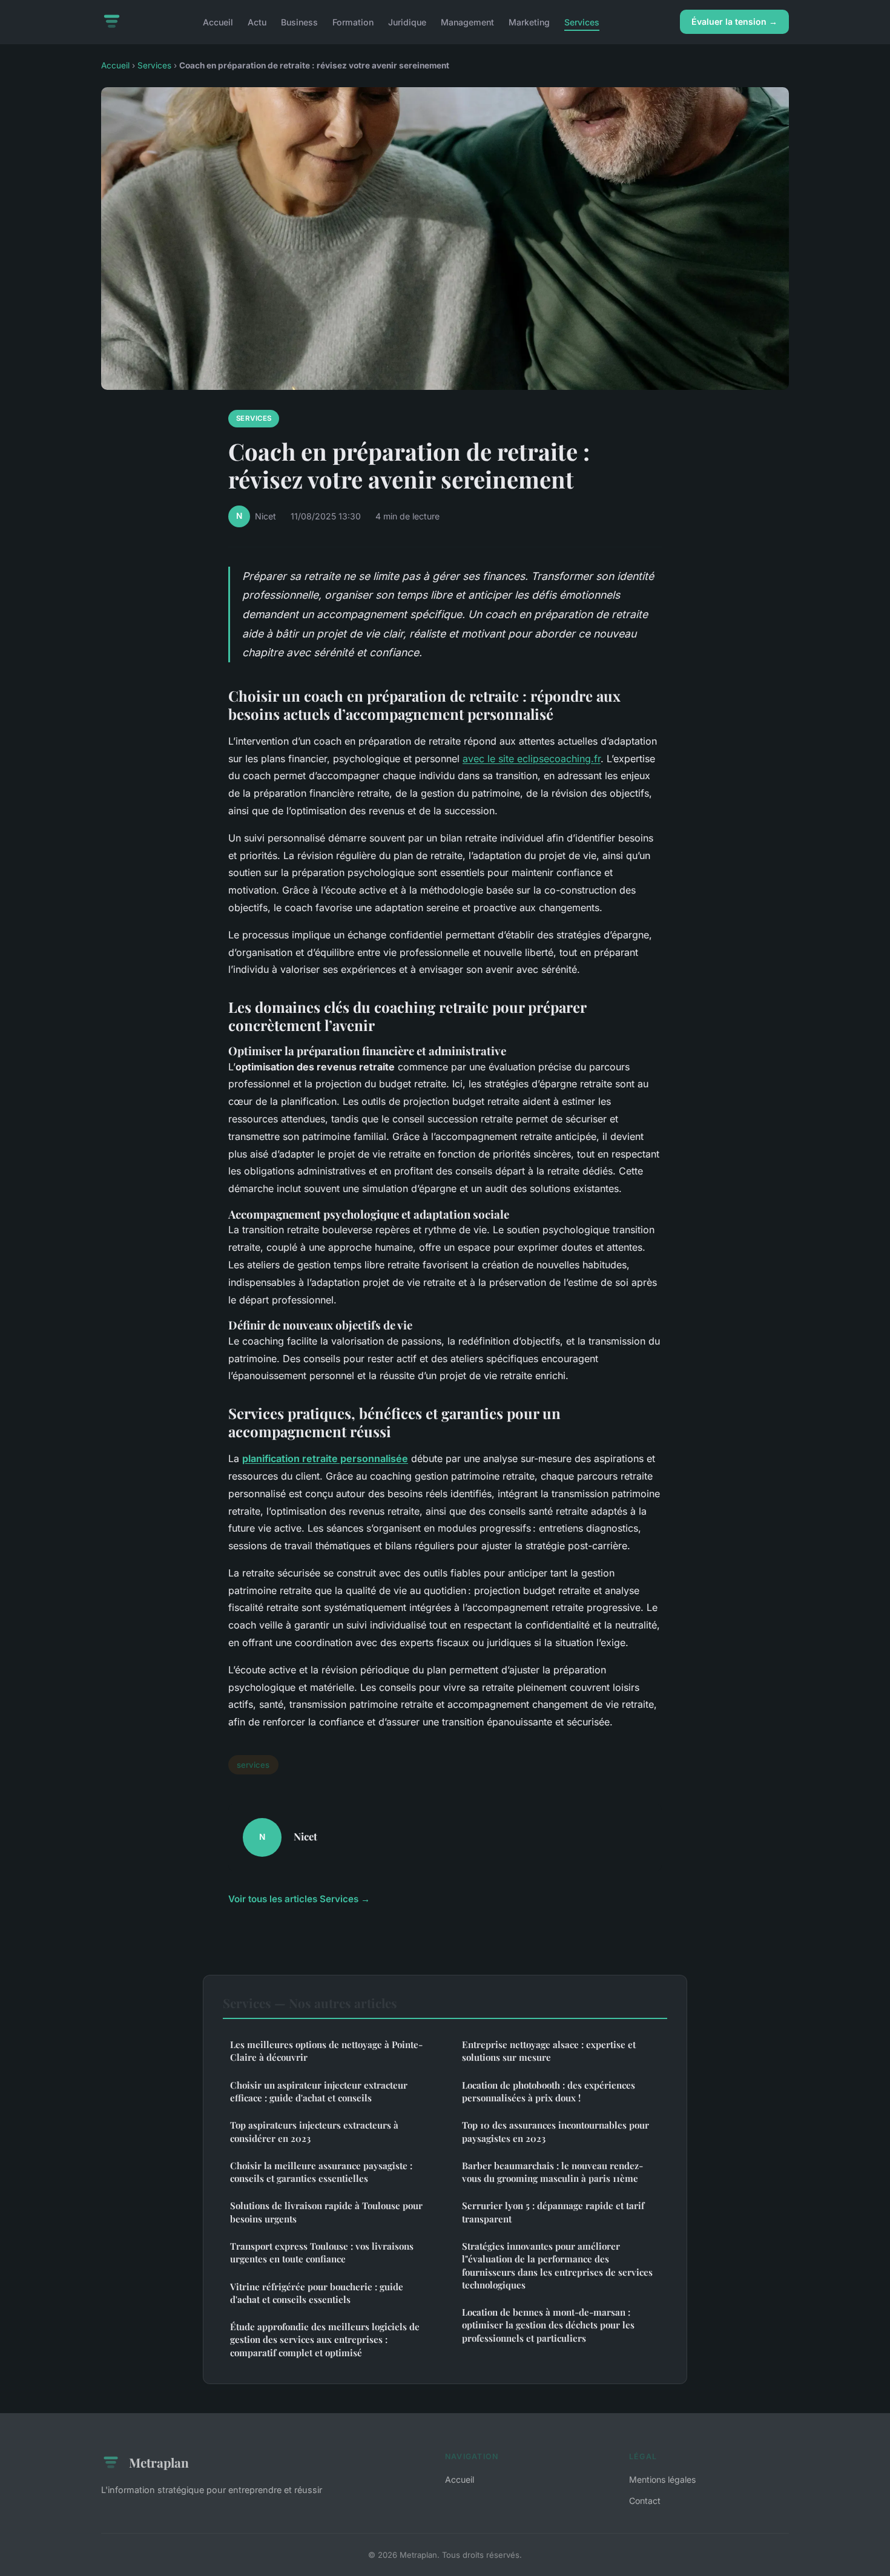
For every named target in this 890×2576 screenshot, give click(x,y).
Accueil (218, 21)
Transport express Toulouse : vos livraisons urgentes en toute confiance (322, 2252)
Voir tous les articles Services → (299, 1899)
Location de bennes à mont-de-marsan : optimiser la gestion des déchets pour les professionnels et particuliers (548, 2325)
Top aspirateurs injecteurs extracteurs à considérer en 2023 (314, 2131)
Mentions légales (662, 2479)
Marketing (529, 21)
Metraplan (159, 2462)
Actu (257, 21)
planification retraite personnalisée (325, 1458)
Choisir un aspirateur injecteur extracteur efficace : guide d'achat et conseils (319, 2091)
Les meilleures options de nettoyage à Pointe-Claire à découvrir (326, 2051)
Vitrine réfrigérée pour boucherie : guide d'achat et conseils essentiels (317, 2293)
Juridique (407, 21)
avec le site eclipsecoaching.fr (532, 759)
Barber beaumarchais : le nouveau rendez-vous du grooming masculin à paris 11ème (552, 2172)
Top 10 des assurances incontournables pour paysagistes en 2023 (555, 2131)
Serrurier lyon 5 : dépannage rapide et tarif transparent (553, 2212)
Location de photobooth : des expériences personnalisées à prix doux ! (549, 2091)
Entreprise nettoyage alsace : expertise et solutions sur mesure (549, 2051)
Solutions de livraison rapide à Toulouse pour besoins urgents (326, 2212)
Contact (645, 2501)
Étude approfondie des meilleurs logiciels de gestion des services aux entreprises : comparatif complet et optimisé (325, 2340)
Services (582, 21)
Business (299, 21)
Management (467, 21)
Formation (353, 21)
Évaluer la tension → (734, 21)
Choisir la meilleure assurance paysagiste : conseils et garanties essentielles (321, 2172)
